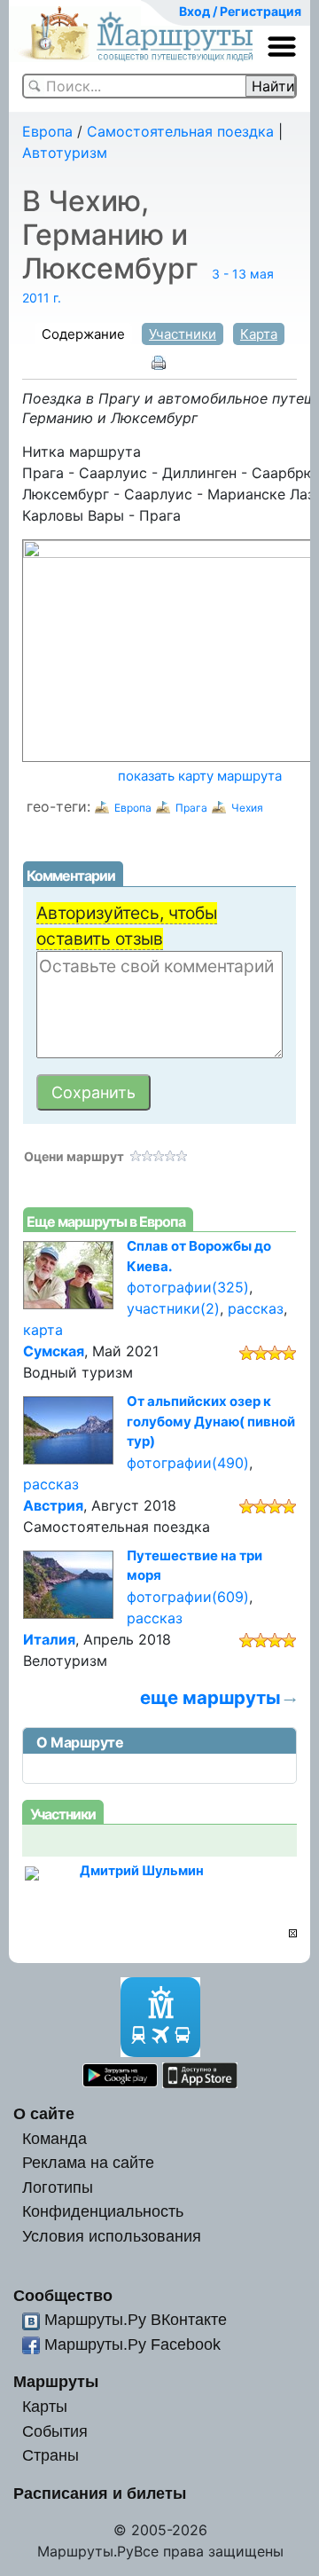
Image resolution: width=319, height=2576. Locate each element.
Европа (47, 131)
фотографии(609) (188, 1597)
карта (43, 1330)
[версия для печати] (159, 362)
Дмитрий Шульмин (142, 1871)
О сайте (44, 2113)
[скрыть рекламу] (293, 1933)
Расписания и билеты (100, 2493)
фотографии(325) (188, 1287)
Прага (191, 808)
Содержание (83, 334)
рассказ (256, 1308)
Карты (45, 2406)
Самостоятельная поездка (180, 131)
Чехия (247, 808)
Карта (259, 334)
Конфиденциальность (103, 2211)
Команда (54, 2138)
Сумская (54, 1351)
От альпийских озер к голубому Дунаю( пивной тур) (211, 1421)
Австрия (53, 1505)
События (55, 2431)
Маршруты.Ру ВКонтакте (136, 2319)
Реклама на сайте (88, 2162)
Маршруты (56, 2381)
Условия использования (112, 2236)
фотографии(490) (188, 1463)
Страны (51, 2455)
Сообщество (63, 2295)
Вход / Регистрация (240, 11)
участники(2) (173, 1308)
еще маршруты (210, 1697)
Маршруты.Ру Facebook (132, 2344)
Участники (183, 334)
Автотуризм (65, 153)
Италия (49, 1639)
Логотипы (58, 2187)
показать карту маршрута (200, 776)
